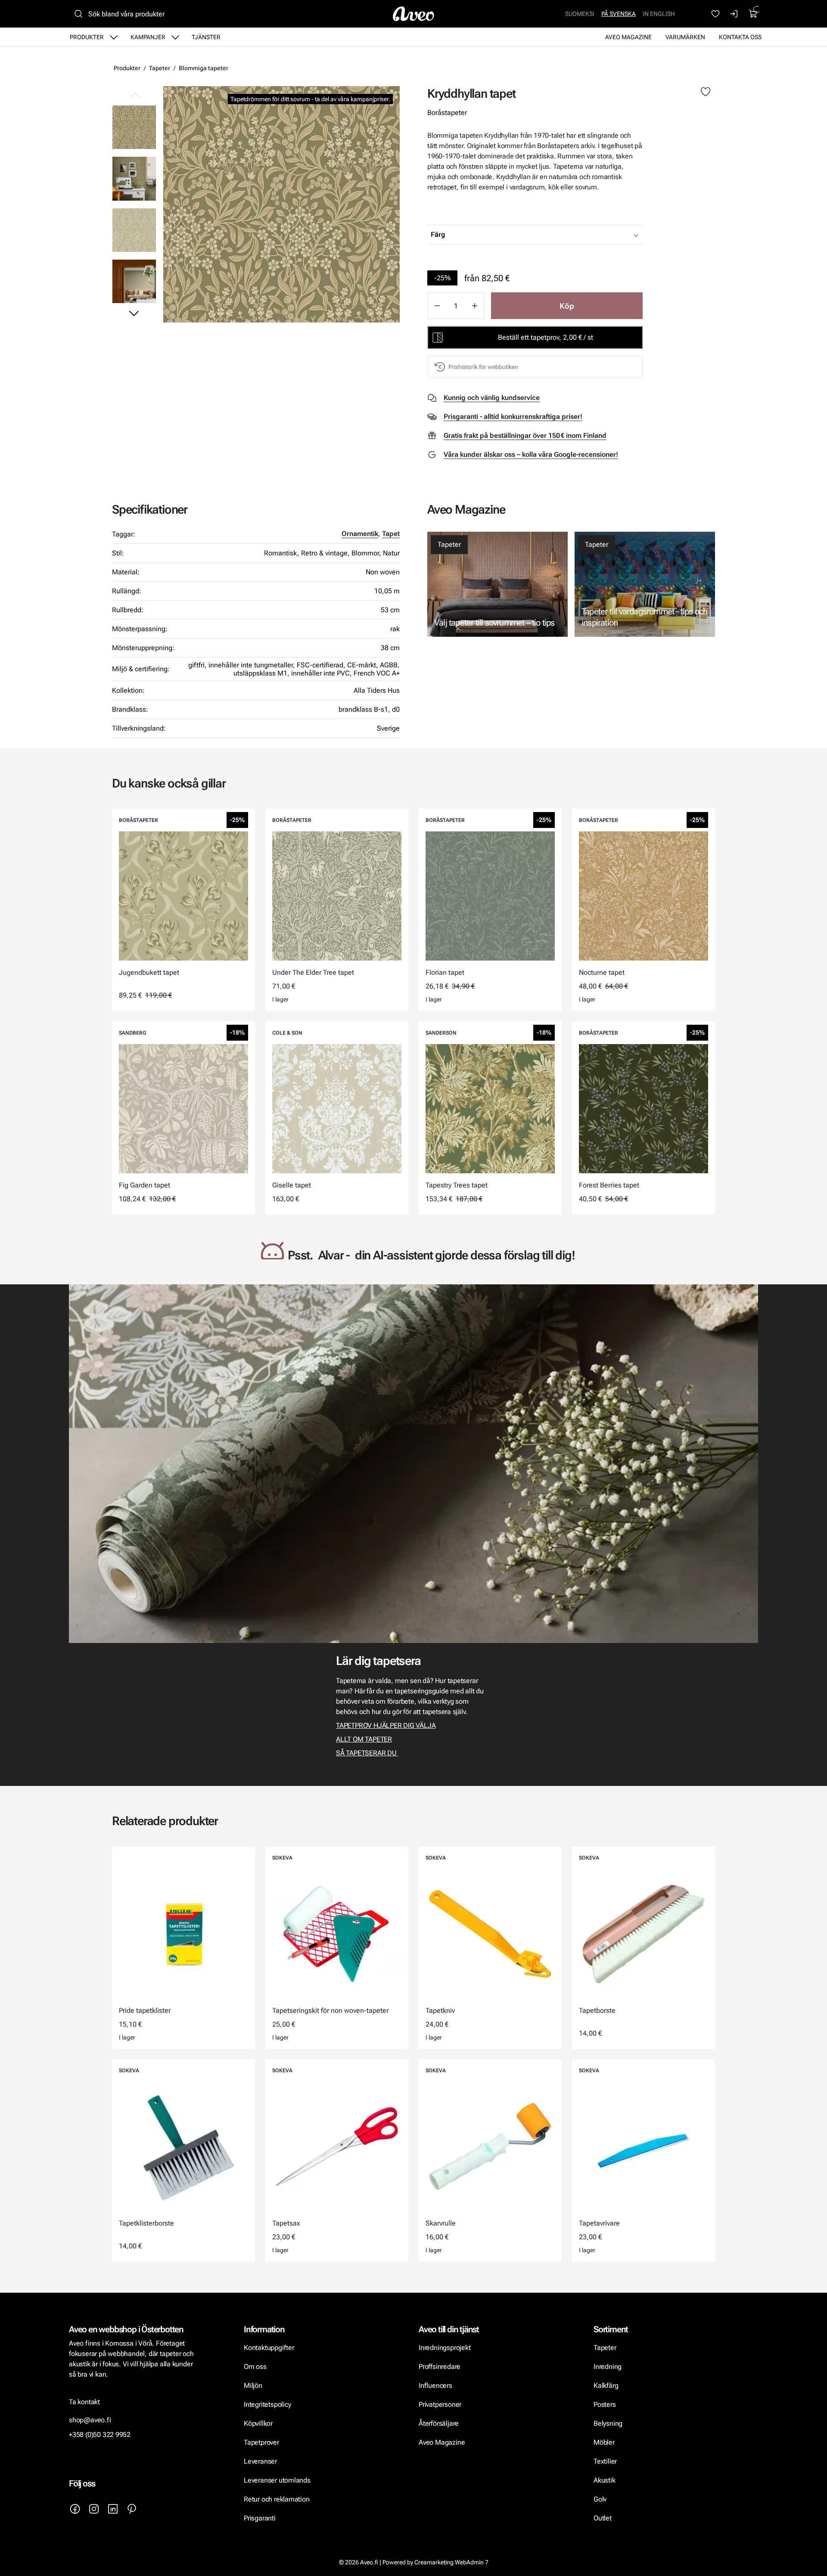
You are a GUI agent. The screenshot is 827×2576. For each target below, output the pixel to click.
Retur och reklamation (277, 2499)
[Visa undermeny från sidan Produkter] (114, 37)
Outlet (603, 2518)
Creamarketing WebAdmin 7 (451, 2562)
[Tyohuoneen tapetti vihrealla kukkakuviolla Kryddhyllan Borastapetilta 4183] (134, 178)
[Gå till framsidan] (413, 14)
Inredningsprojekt (445, 2348)
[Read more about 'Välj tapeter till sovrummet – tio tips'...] (497, 584)
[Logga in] (734, 14)
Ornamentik (360, 534)
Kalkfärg (606, 2385)
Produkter (87, 37)
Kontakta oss (740, 37)
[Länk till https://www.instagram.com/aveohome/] (94, 2509)
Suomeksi (580, 14)
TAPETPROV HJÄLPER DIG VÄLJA (386, 1725)
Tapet (391, 534)
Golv (600, 2499)
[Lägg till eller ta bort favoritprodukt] (706, 92)
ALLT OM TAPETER (364, 1739)
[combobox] (557, 235)
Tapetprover (261, 2442)
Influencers (435, 2385)
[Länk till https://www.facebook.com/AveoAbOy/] (75, 2509)
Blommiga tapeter (204, 68)
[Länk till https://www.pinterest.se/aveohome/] (132, 2509)
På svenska (619, 14)
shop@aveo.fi (90, 2420)
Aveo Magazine (628, 37)
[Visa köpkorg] (753, 14)
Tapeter (160, 68)
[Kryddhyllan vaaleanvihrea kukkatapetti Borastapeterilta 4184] (134, 230)
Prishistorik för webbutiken (483, 367)
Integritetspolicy (267, 2404)
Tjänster (206, 37)
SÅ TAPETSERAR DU (367, 1753)
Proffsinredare (440, 2367)
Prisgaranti (260, 2518)
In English (659, 14)
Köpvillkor (259, 2423)
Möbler (604, 2442)
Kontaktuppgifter (269, 2348)
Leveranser (260, 2461)
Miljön (253, 2385)
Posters (605, 2404)
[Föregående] (134, 96)
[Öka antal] (475, 306)
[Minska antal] (437, 306)
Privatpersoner (440, 2404)
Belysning (609, 2423)
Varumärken (685, 37)
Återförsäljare (439, 2423)
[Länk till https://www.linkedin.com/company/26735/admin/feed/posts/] (113, 2509)
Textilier (605, 2461)
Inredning (608, 2367)
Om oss (255, 2367)
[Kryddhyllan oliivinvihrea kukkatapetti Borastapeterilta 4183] (281, 204)
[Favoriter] (715, 14)
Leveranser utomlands (277, 2480)
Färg (438, 234)
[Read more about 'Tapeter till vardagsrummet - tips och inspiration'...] (645, 584)
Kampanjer (148, 37)
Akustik (605, 2480)
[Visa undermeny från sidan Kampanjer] (175, 37)
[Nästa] (134, 313)
